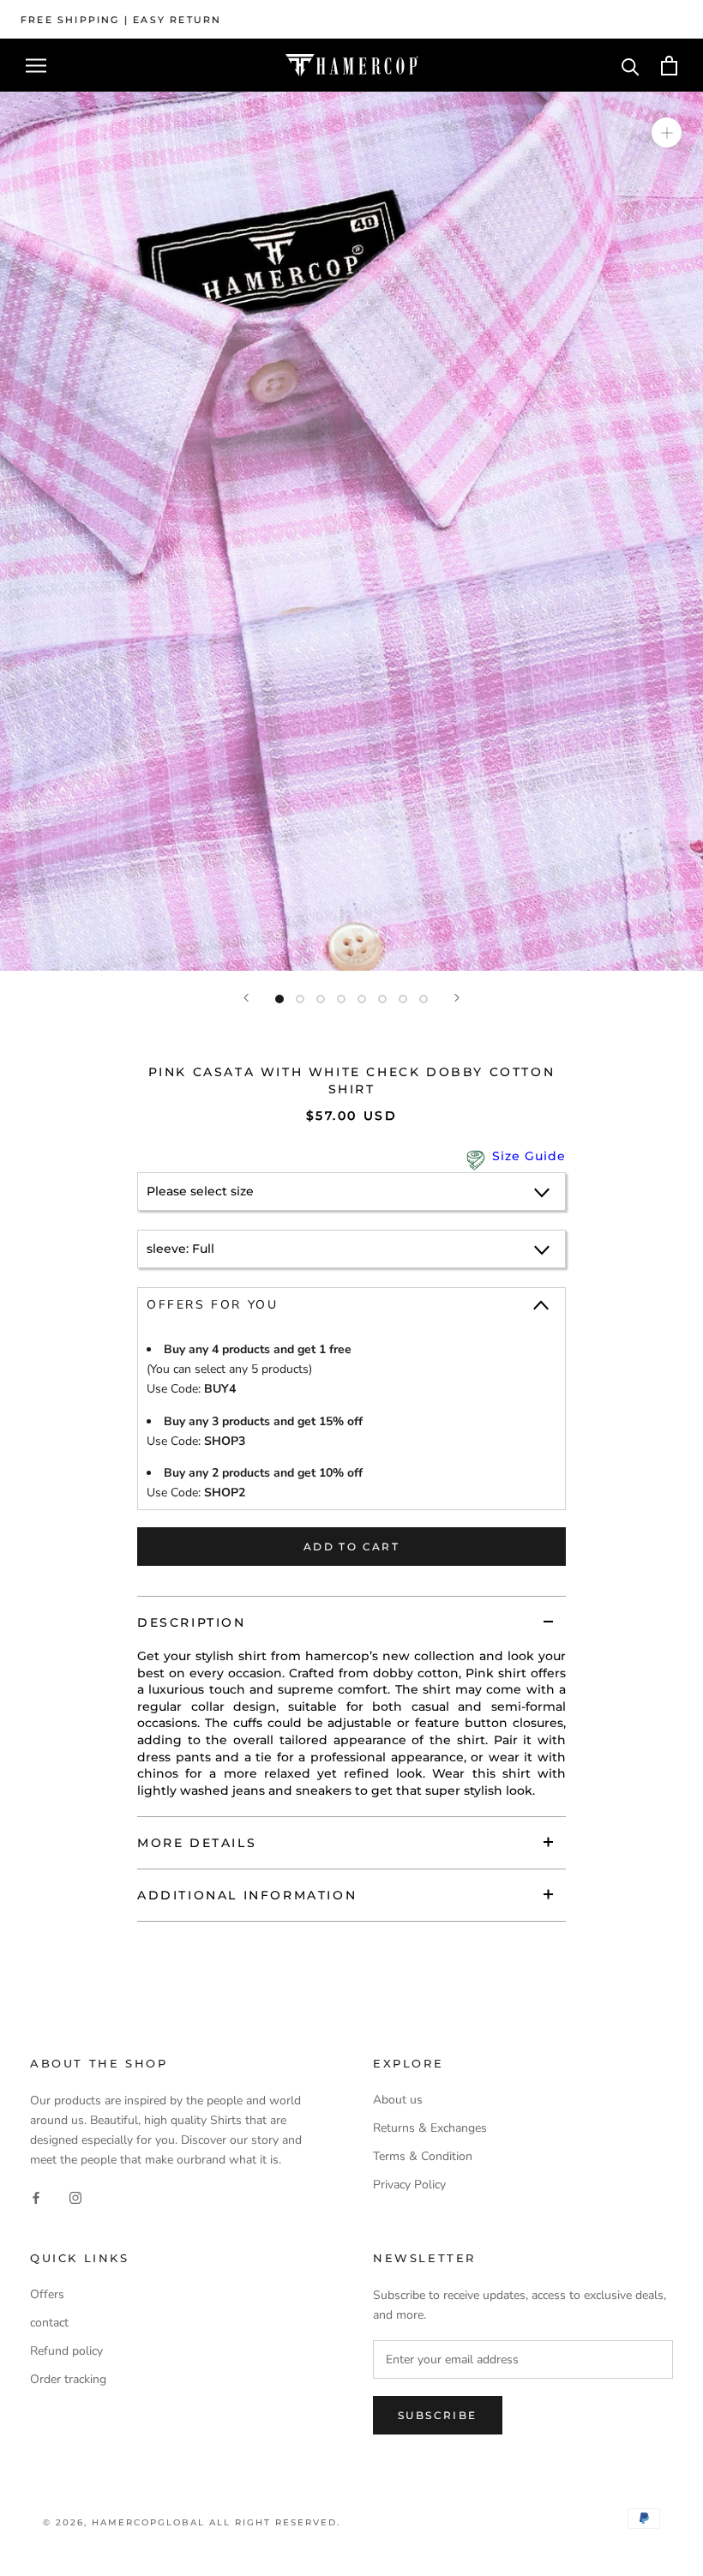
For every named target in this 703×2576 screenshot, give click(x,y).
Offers (47, 2294)
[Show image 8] (424, 999)
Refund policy (66, 2351)
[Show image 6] (382, 999)
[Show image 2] (300, 999)
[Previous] (246, 998)
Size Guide (529, 1156)
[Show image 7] (403, 999)
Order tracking (68, 2379)
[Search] (631, 66)
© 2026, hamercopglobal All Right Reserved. (192, 2522)
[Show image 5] (362, 999)
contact (49, 2323)
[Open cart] (669, 66)
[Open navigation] (36, 66)
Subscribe (438, 2415)
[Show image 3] (321, 999)
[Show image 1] (279, 999)
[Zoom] (667, 132)
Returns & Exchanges (430, 2128)
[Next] (457, 998)
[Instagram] (75, 2197)
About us (398, 2100)
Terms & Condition (423, 2156)
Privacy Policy (409, 2185)
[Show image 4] (341, 999)
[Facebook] (36, 2197)
